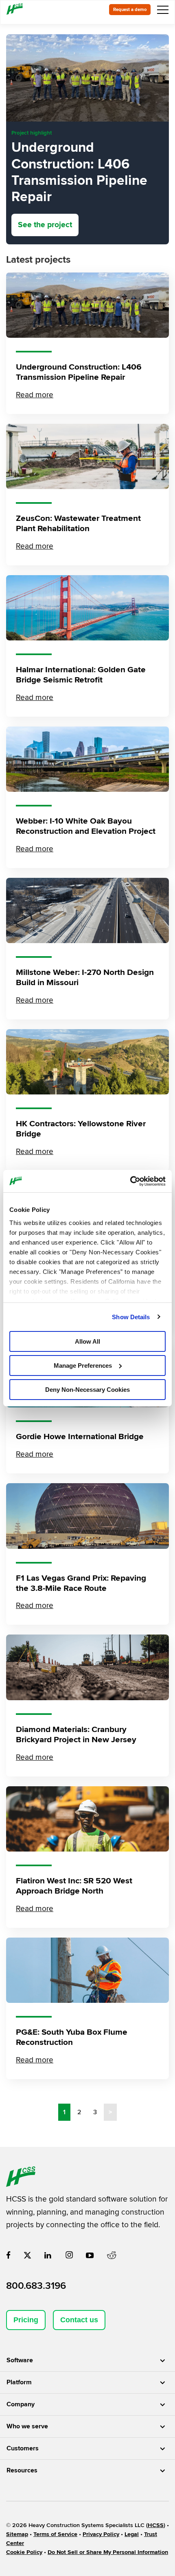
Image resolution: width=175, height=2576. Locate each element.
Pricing (26, 2320)
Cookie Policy (24, 2552)
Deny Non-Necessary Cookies (87, 1389)
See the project (45, 225)
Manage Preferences (83, 1366)
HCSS (156, 2525)
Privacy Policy (101, 2534)
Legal (132, 2534)
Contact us (79, 2320)
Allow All (87, 1341)
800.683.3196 (36, 2286)
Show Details (131, 1317)
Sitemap (17, 2534)
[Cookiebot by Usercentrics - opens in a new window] (130, 1181)
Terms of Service (55, 2534)
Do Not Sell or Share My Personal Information (108, 2552)
